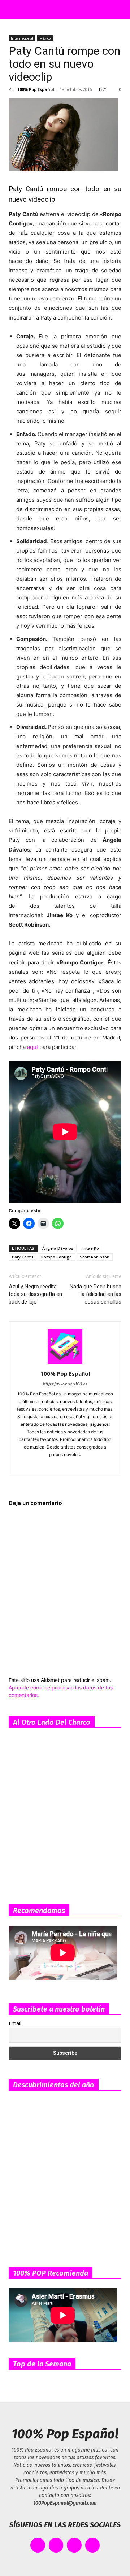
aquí (32, 1047)
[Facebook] (35, 1467)
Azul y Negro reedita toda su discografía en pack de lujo (35, 1294)
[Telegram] (80, 1467)
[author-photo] (65, 1364)
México (45, 38)
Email (15, 2023)
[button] (12, 10)
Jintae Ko (90, 1248)
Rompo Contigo (57, 1257)
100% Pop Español (36, 89)
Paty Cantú (23, 1257)
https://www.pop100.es (65, 1384)
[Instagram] (50, 1467)
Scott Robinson (95, 1257)
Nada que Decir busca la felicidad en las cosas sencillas (96, 1294)
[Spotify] (65, 1467)
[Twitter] (96, 1467)
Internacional (22, 38)
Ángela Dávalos (58, 1248)
